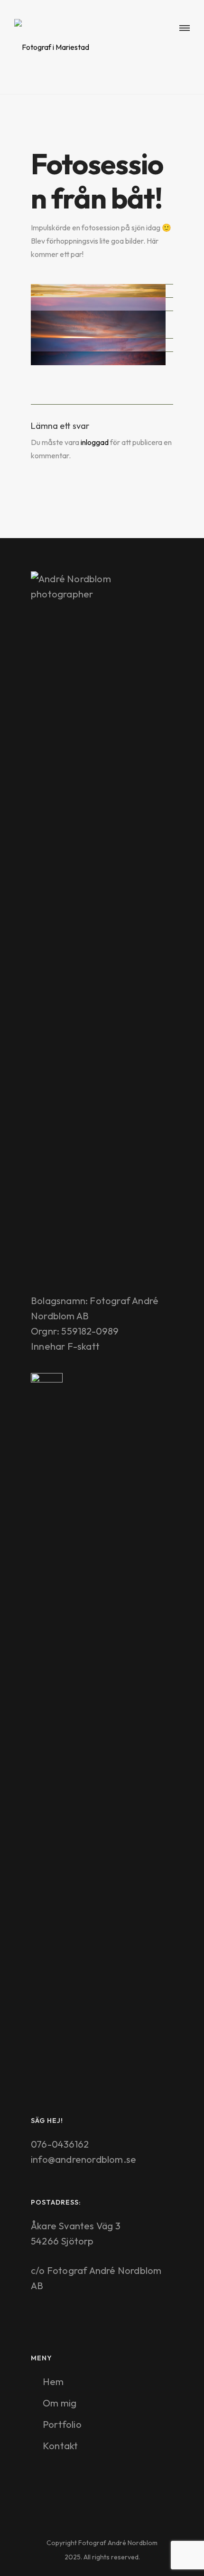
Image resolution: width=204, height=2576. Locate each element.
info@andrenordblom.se (83, 2159)
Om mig (60, 2403)
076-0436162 (60, 2144)
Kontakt (60, 2446)
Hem (53, 2382)
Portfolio (62, 2424)
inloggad (95, 442)
